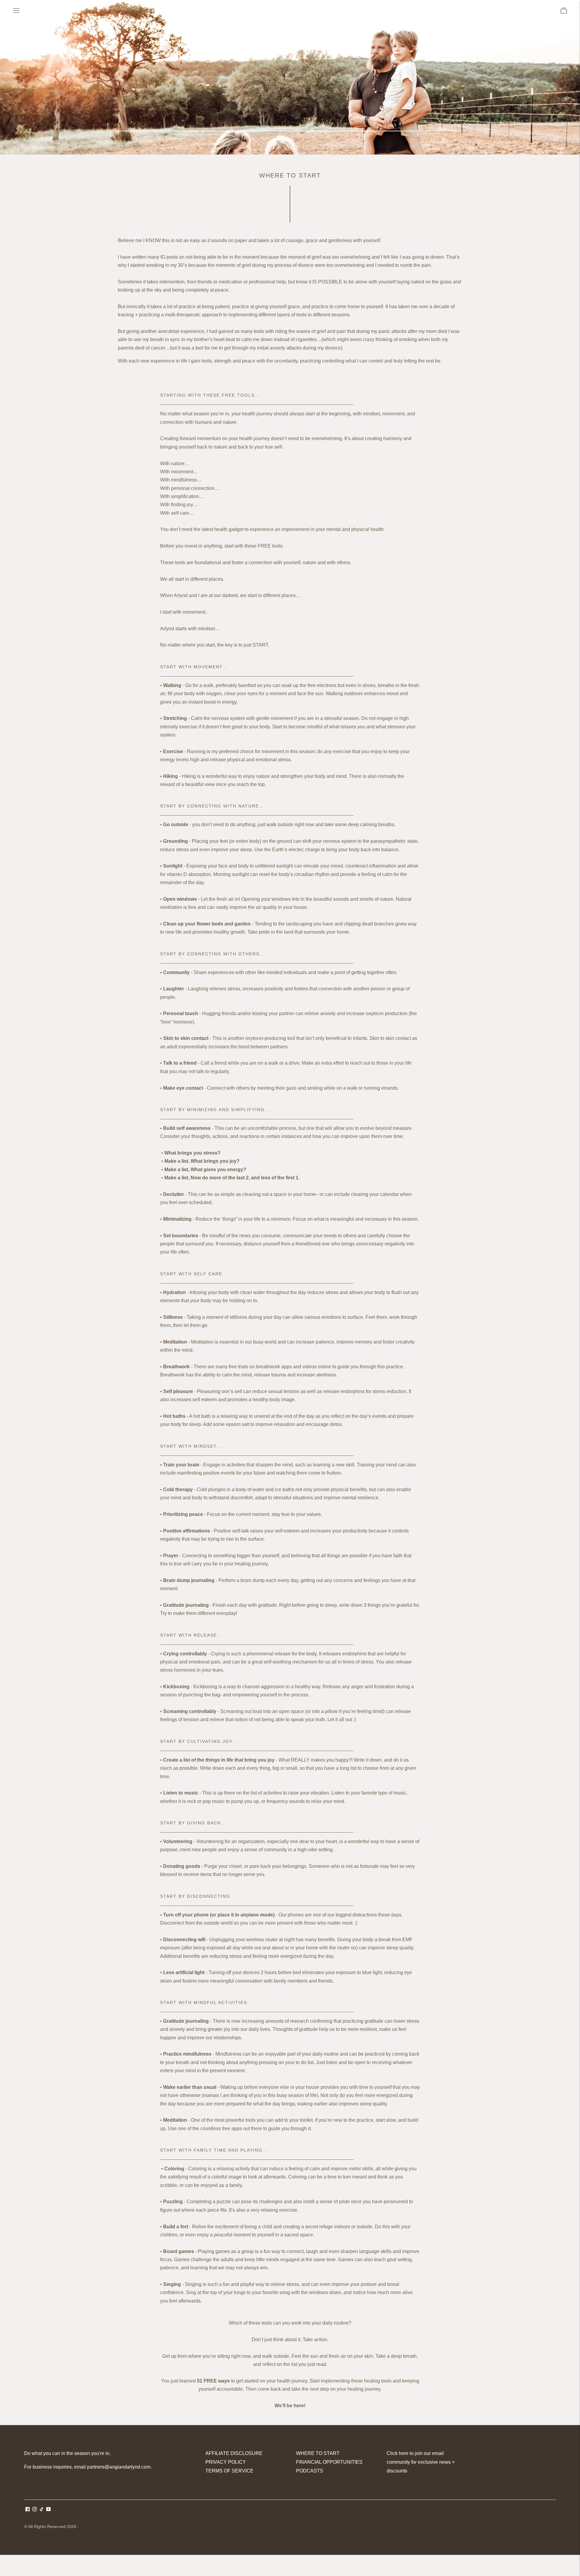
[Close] (372, 1234)
